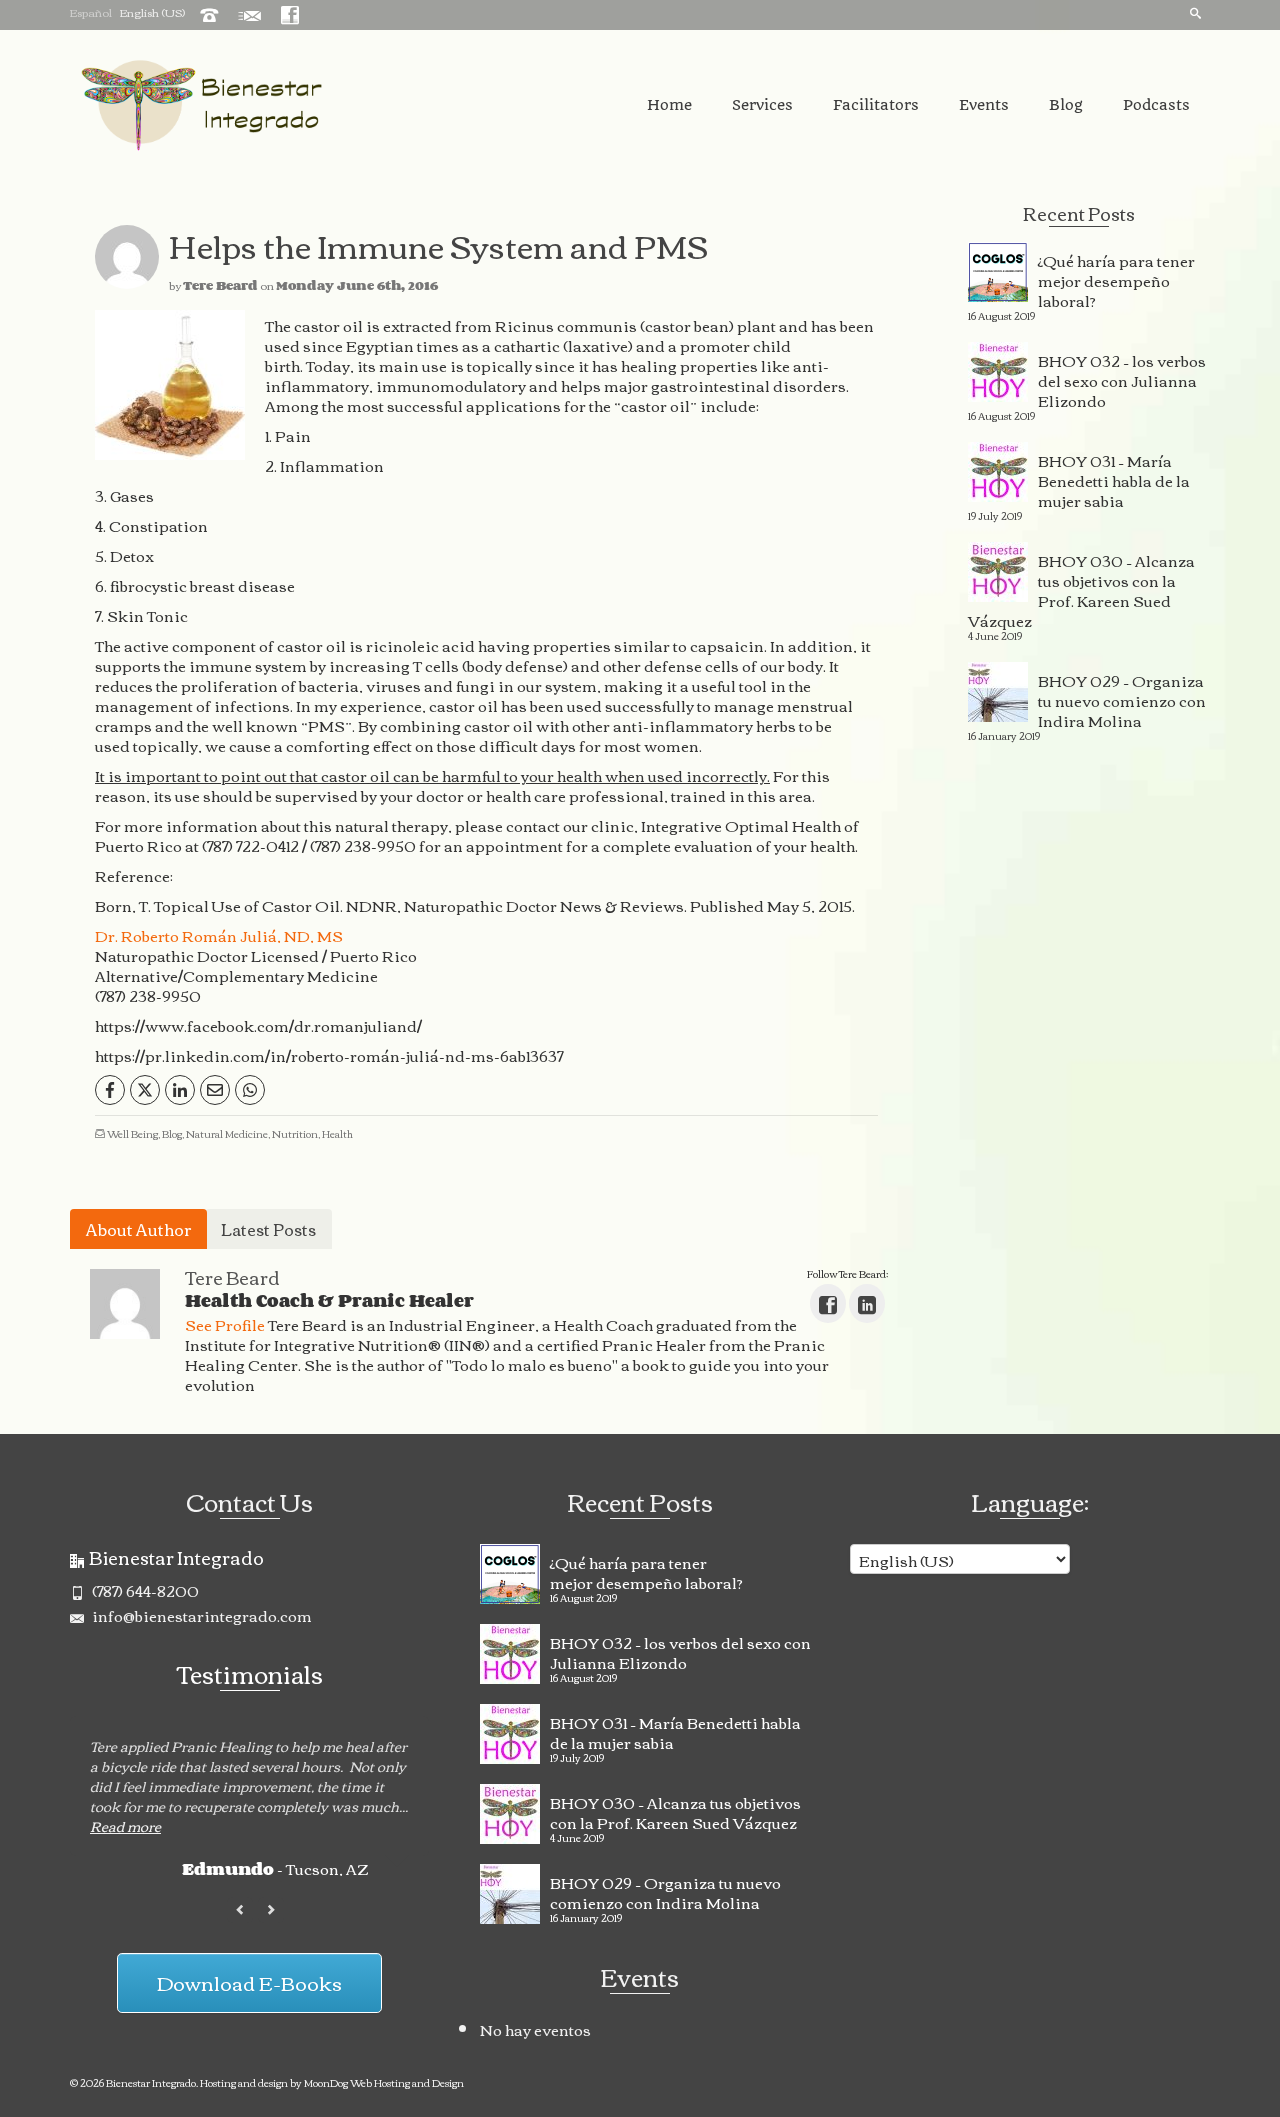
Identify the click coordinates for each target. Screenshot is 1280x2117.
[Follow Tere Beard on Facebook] (828, 1303)
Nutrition (295, 1133)
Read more (125, 1826)
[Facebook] (110, 1090)
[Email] (215, 1090)
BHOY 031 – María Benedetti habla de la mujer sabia (1114, 478)
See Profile (225, 1324)
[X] (145, 1090)
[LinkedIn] (180, 1090)
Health (337, 1133)
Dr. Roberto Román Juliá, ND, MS (219, 935)
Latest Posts (268, 1229)
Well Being (132, 1133)
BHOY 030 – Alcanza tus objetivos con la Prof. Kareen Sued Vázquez (1081, 588)
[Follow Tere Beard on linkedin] (867, 1303)
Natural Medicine (227, 1133)
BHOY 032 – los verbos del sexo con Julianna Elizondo (1122, 378)
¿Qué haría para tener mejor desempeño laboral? (1116, 278)
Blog (172, 1133)
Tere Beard (220, 285)
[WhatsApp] (250, 1090)
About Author (138, 1229)
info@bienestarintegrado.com (200, 1615)
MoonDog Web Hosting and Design (384, 2082)
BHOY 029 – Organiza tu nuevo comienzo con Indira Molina (1122, 698)
